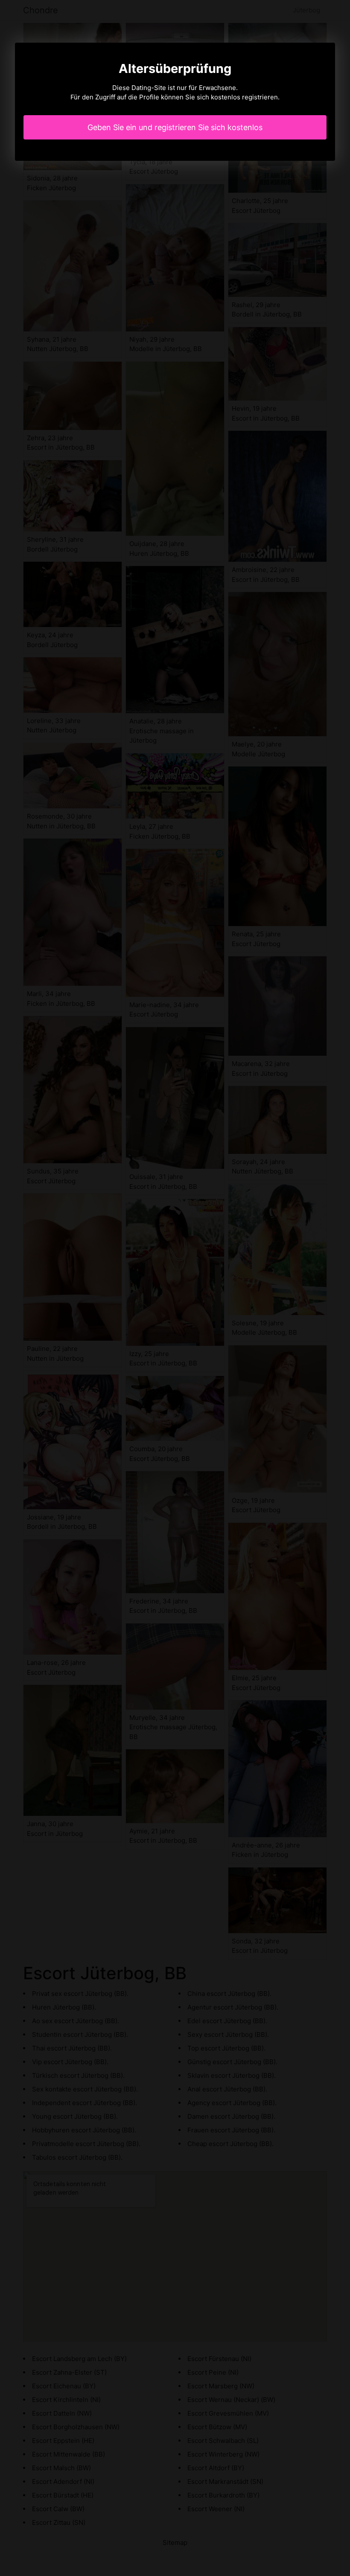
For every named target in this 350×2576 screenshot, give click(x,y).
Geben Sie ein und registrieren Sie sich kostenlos (175, 127)
